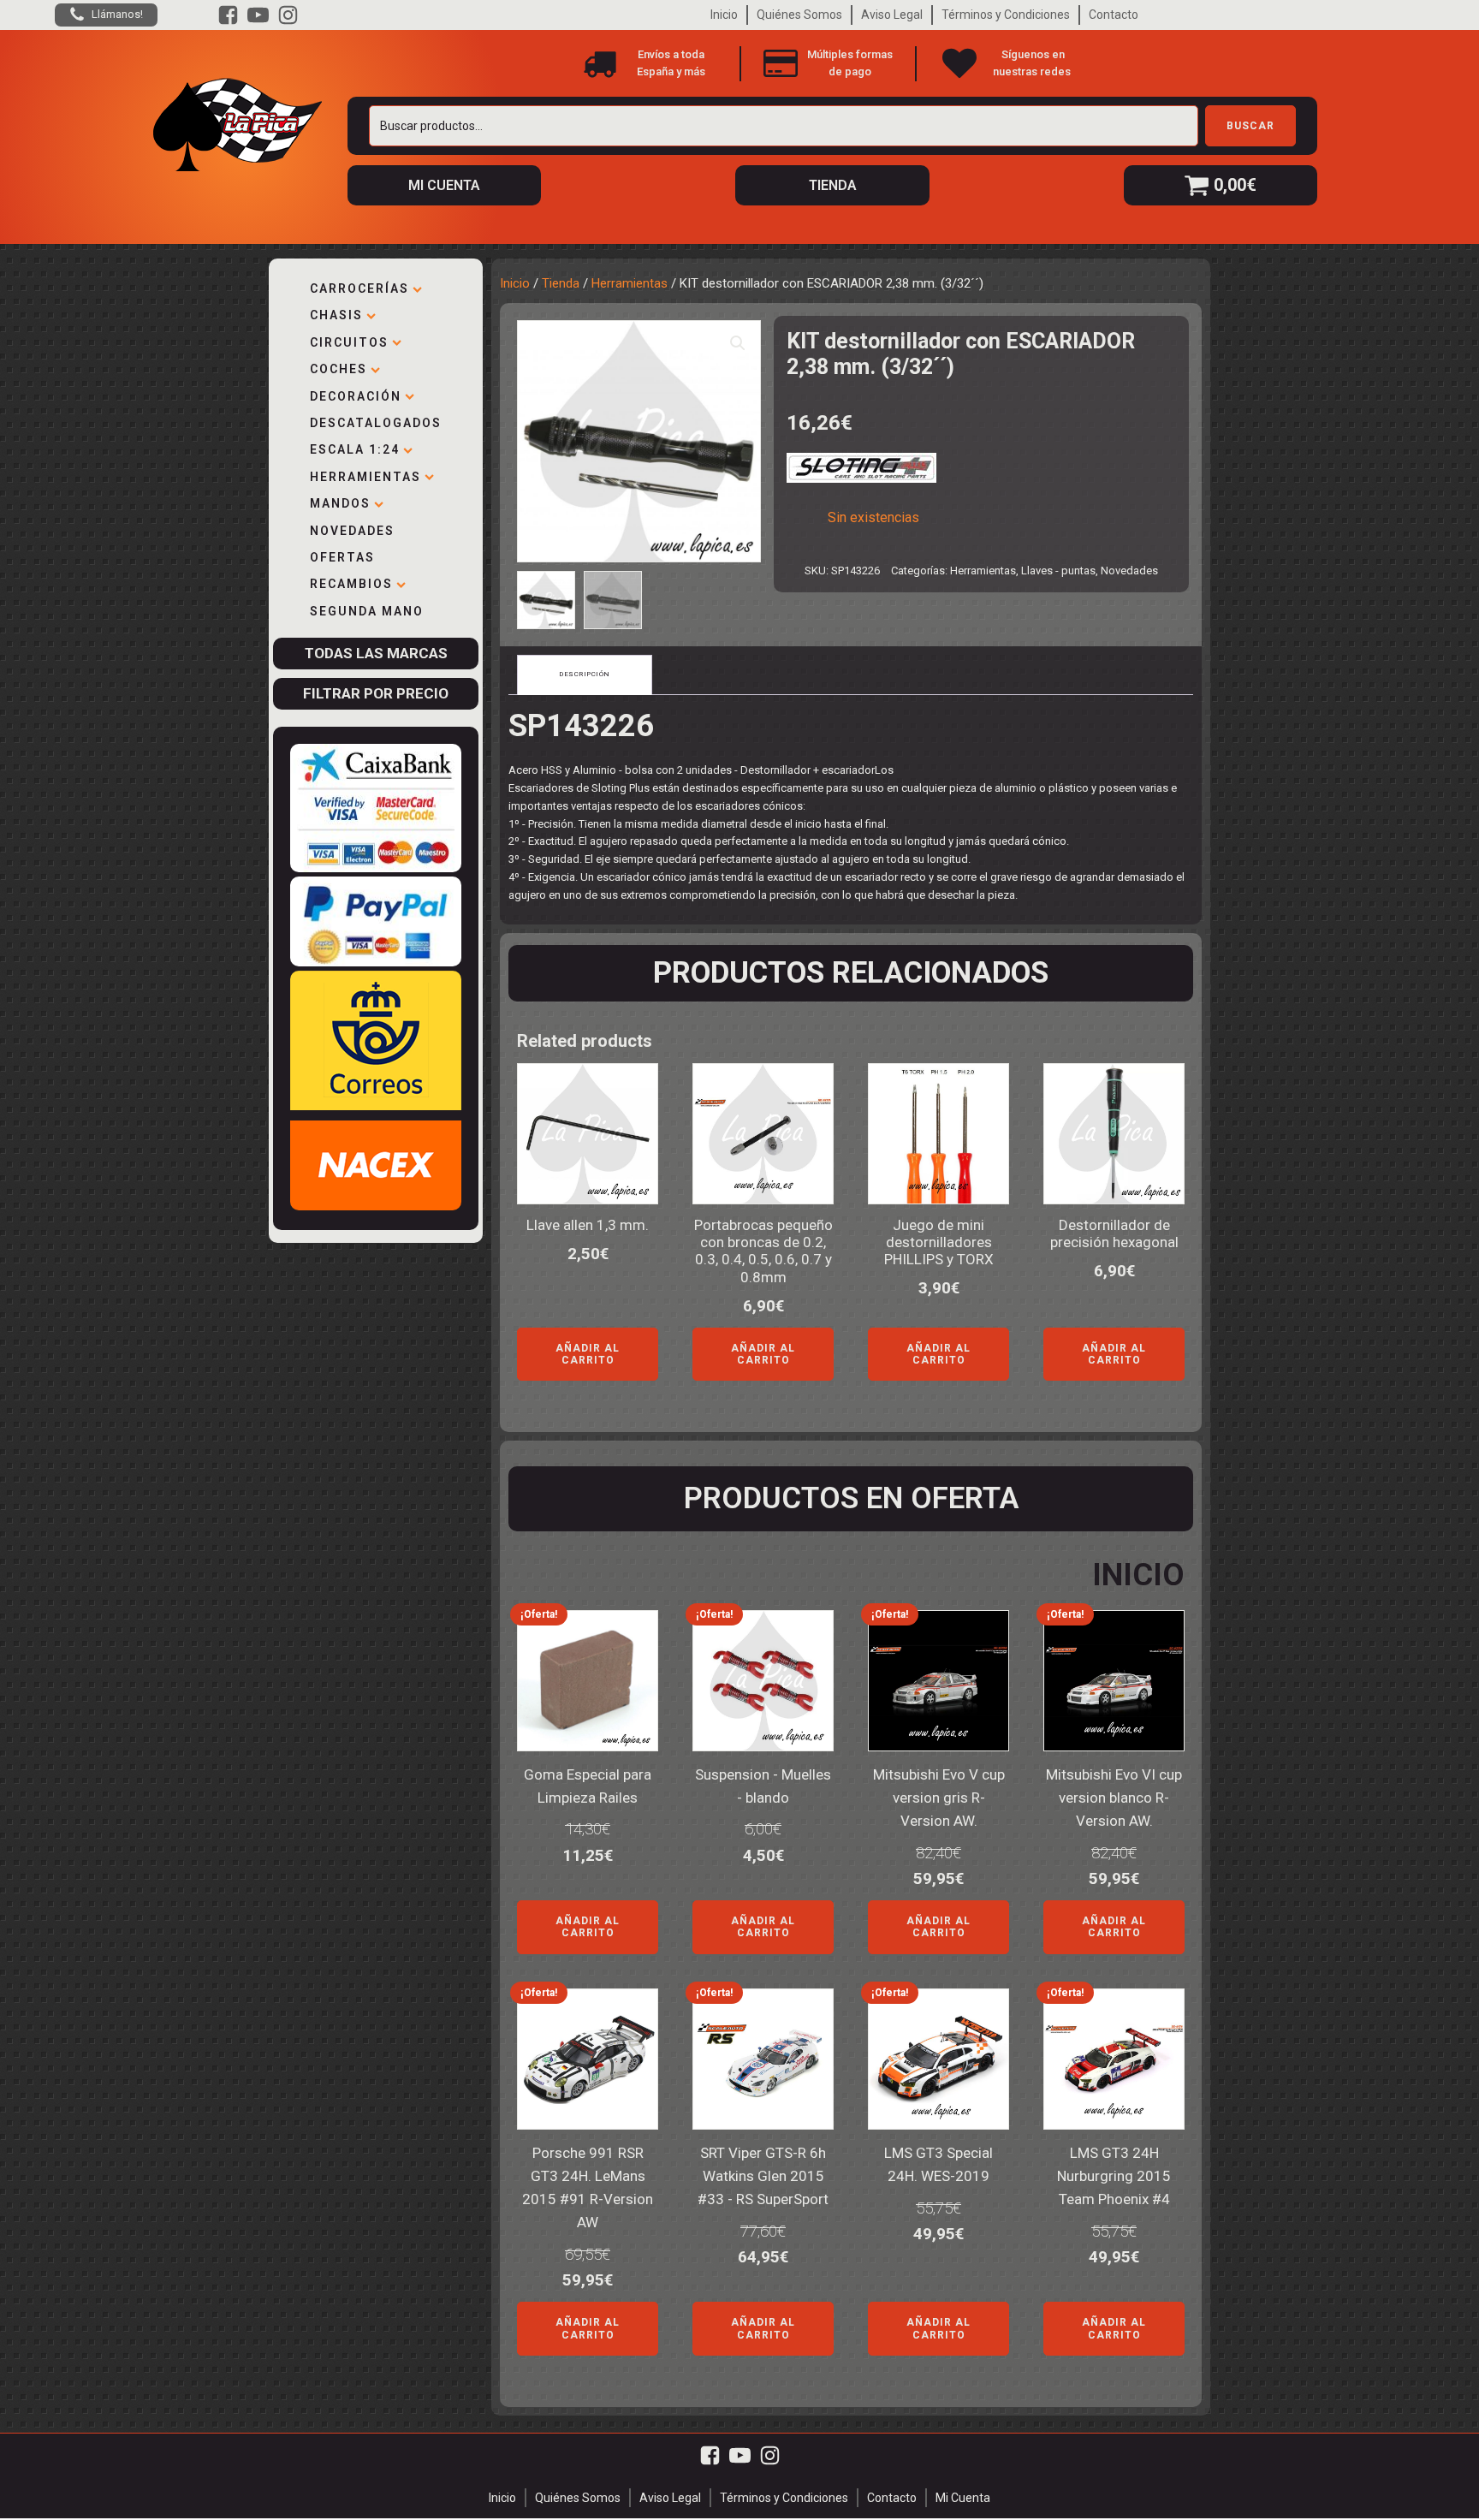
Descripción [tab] (585, 674)
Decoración (356, 396)
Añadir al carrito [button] (588, 1354)
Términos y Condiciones (1006, 15)
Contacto (1114, 15)
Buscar (1250, 126)
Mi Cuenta (963, 2498)
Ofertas (342, 557)
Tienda (561, 283)
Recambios (351, 584)
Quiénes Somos (799, 15)
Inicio (724, 15)
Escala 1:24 (355, 449)
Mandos (340, 503)
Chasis (336, 315)
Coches (339, 369)
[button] (738, 343)
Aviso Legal (892, 15)
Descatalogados (376, 423)
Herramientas (365, 477)
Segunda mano (367, 611)
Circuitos (349, 342)
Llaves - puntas (1058, 571)
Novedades (352, 531)
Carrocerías (359, 288)
